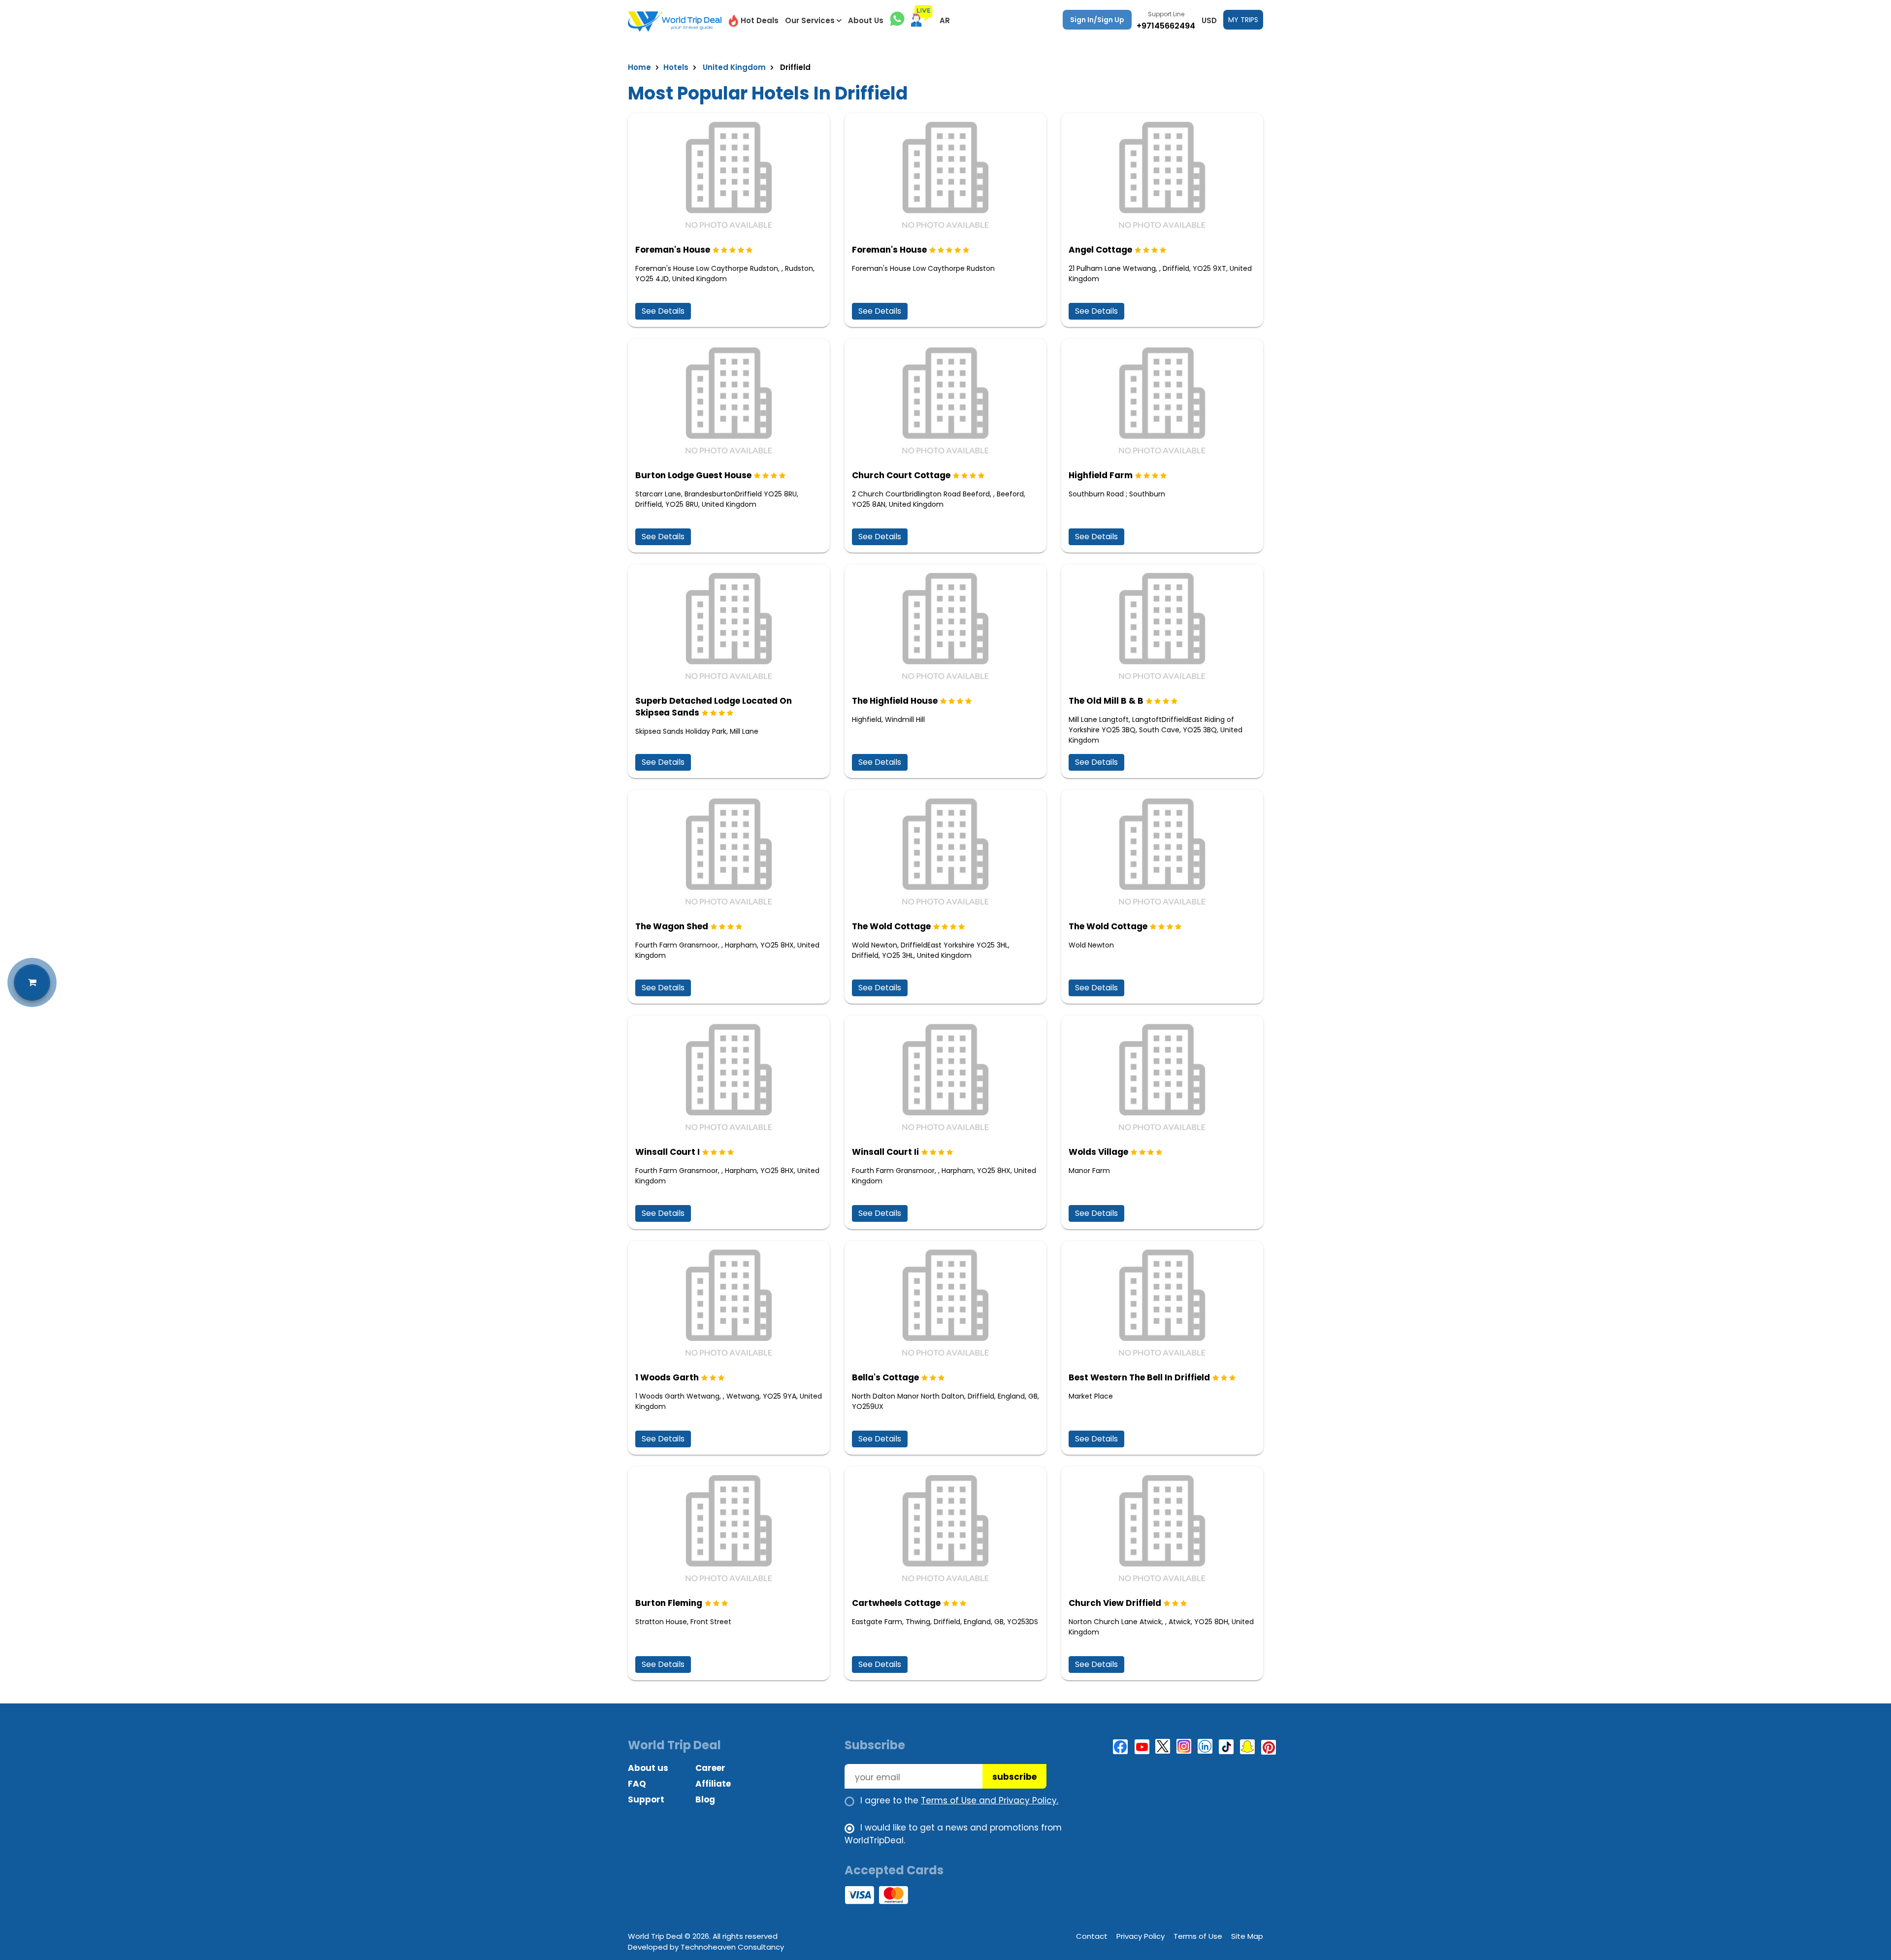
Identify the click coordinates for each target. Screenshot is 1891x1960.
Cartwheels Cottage (896, 1603)
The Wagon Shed (672, 926)
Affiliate (713, 1784)
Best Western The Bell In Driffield (1139, 1377)
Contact (1092, 1936)
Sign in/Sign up (1097, 20)
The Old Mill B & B (1106, 701)
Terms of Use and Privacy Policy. (990, 1800)
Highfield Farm (1101, 475)
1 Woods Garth (667, 1377)
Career (710, 1768)
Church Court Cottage (901, 475)
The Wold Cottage (891, 926)
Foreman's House (673, 250)
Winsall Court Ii (885, 1152)
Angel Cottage (1100, 250)
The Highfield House (895, 701)
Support (646, 1799)
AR (945, 20)
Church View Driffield (1115, 1603)
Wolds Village (1098, 1152)
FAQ (637, 1784)
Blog (705, 1799)
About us (648, 1768)
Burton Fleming (669, 1603)
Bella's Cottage (885, 1377)
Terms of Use (1198, 1936)
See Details (663, 311)
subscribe (1014, 1777)
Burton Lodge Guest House (693, 475)
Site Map (1247, 1936)
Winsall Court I (668, 1152)
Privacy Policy (1141, 1936)
